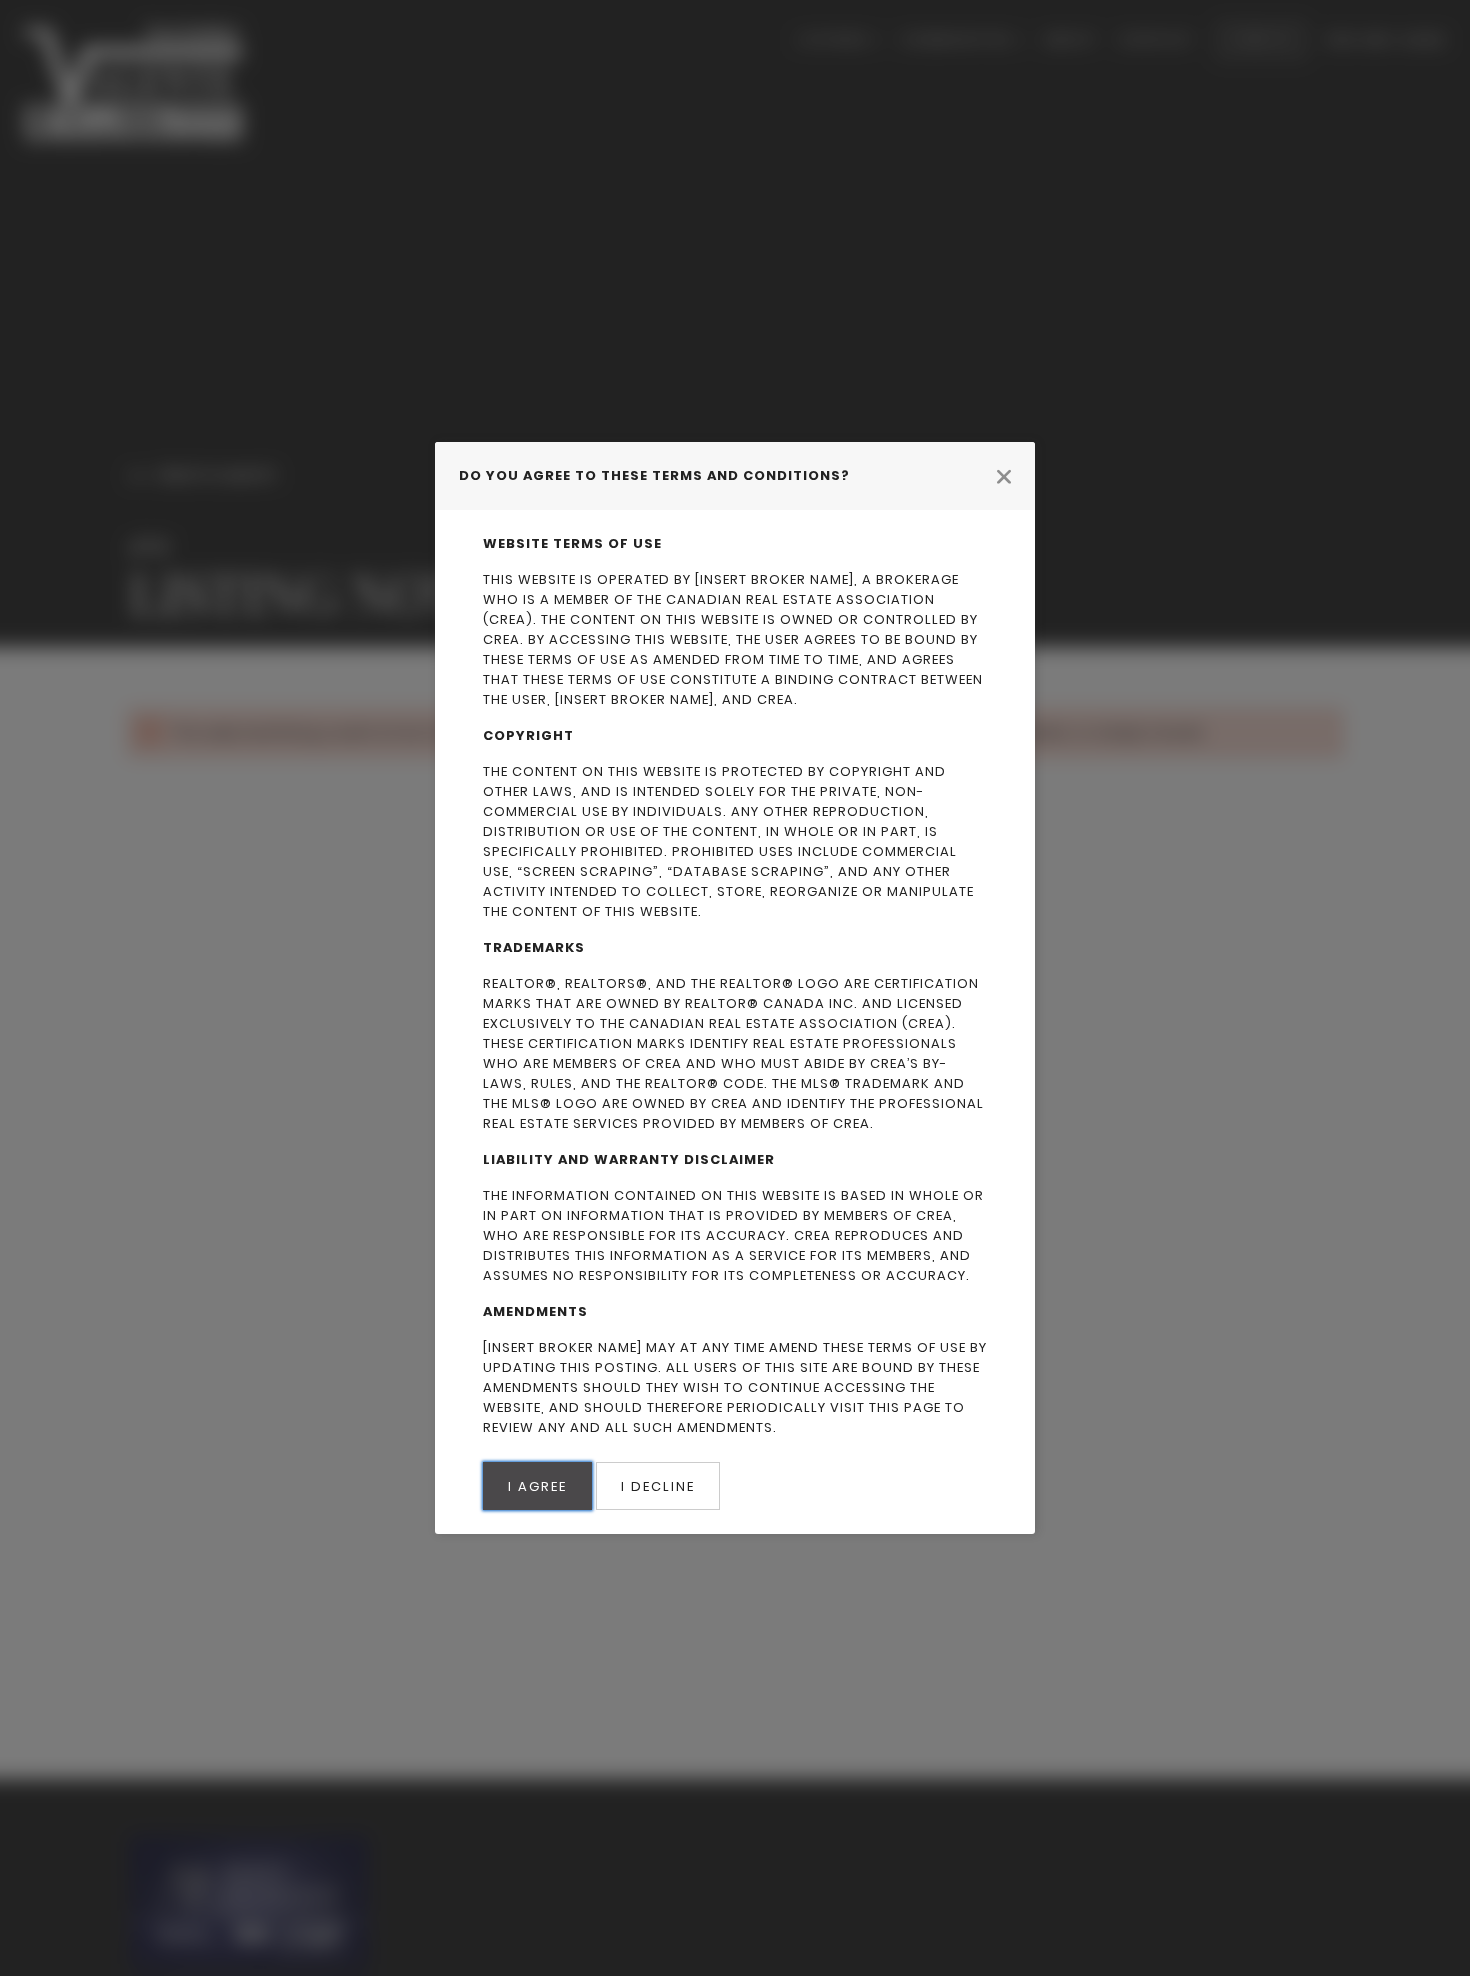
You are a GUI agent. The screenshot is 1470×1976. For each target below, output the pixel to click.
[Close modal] (1004, 476)
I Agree (537, 1486)
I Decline (658, 1486)
